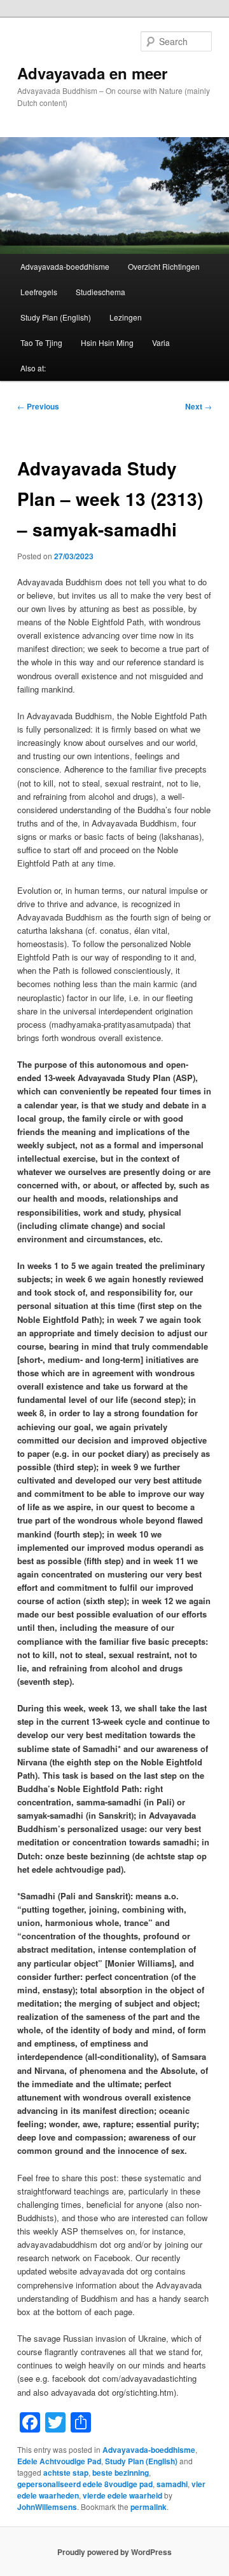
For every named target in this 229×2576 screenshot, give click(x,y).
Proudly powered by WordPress (114, 2552)
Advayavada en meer (92, 73)
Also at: (33, 368)
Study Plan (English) (56, 317)
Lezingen (126, 317)
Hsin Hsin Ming (107, 342)
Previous (38, 406)
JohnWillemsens (47, 2507)
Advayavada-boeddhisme (65, 266)
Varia (161, 342)
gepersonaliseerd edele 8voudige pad (85, 2484)
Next (198, 406)
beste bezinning (121, 2473)
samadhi (172, 2484)
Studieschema (101, 292)
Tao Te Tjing (41, 342)
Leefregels (39, 292)
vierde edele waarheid (122, 2495)
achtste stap (66, 2473)
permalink (149, 2507)
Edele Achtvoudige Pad (59, 2461)
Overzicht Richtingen (164, 266)
